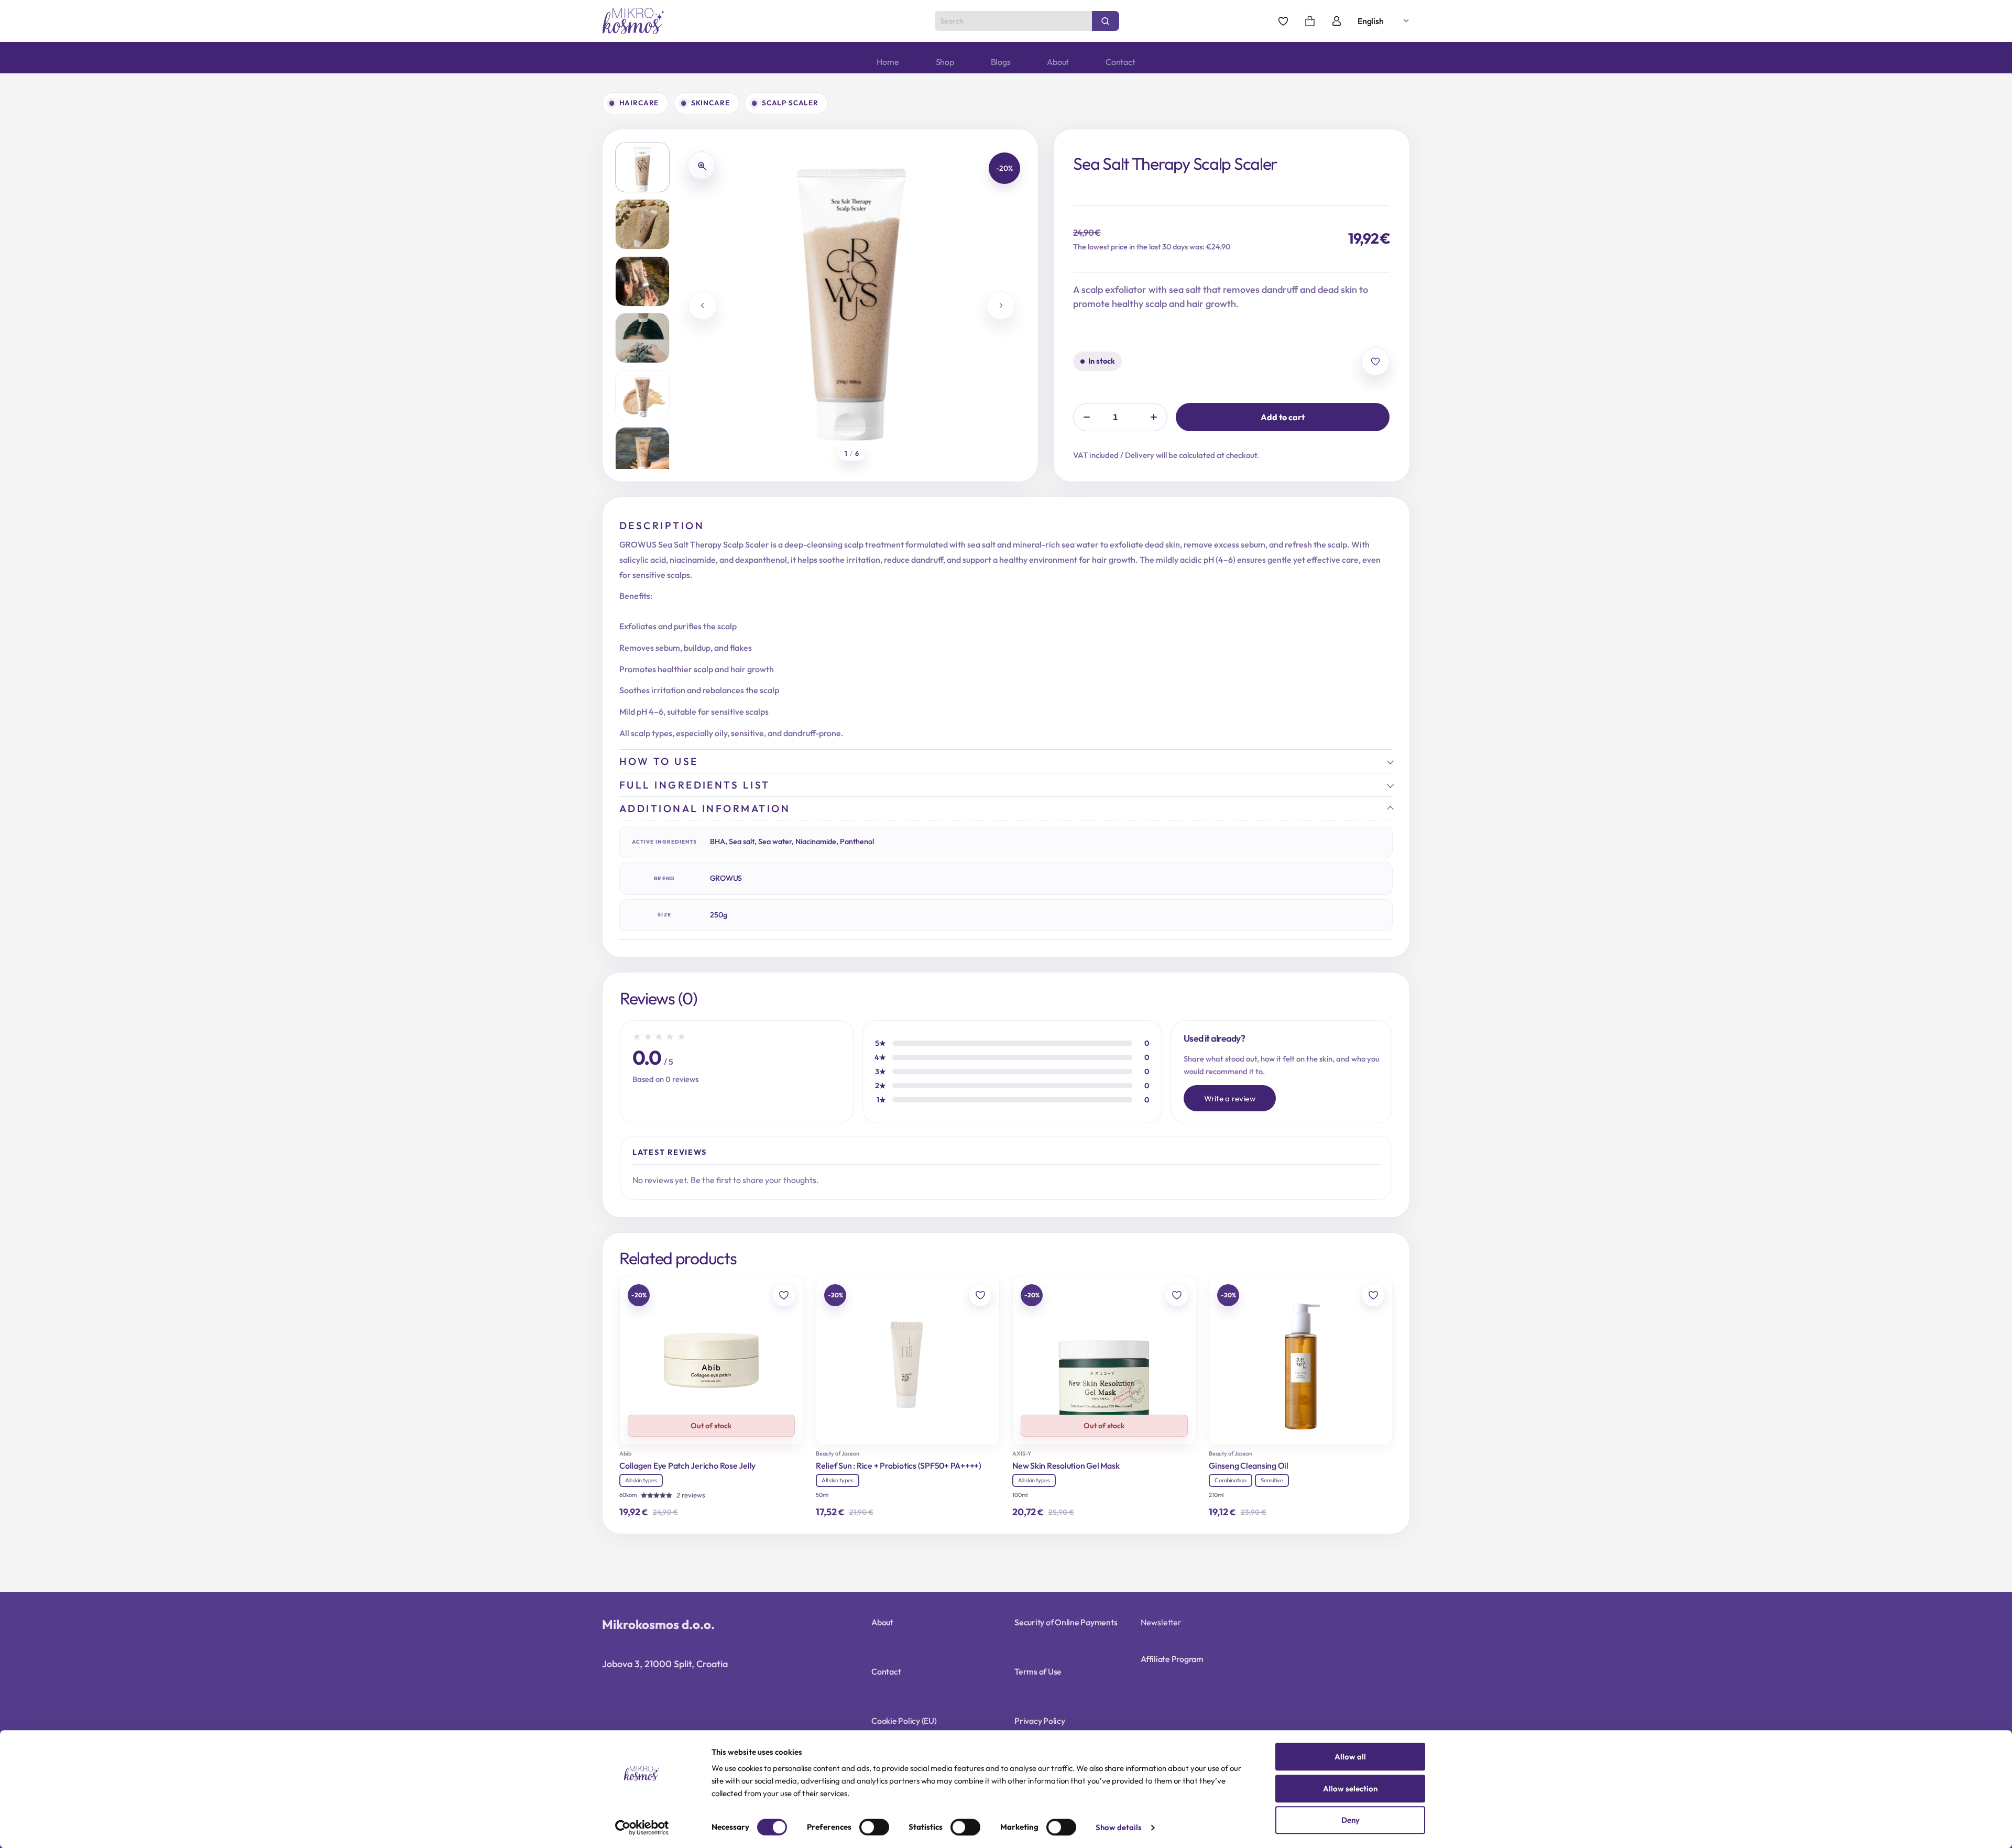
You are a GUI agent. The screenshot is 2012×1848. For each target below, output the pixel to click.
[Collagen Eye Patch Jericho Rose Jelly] (711, 1360)
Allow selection (1350, 1789)
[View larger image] (702, 166)
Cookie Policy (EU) (904, 1721)
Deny (1351, 1820)
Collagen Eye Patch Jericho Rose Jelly (687, 1466)
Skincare (710, 103)
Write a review (1230, 1098)
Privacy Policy (1040, 1721)
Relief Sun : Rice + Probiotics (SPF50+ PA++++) (899, 1466)
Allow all (1350, 1757)
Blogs (1001, 62)
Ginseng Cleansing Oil (1249, 1466)
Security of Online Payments (1066, 1622)
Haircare (639, 103)
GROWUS (726, 878)
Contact (1120, 62)
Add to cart (1283, 417)
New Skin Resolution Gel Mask (1066, 1466)
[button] (642, 167)
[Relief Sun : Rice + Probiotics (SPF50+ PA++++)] (908, 1360)
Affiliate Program (1172, 1659)
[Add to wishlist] (1375, 362)
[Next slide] (1001, 305)
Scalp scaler (790, 103)
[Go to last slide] (703, 305)
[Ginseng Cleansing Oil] (1301, 1360)
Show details (1119, 1828)
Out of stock (711, 1426)
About (1058, 62)
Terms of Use (1038, 1671)
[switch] (874, 1827)
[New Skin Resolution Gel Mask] (1104, 1360)
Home (888, 62)
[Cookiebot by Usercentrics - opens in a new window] (642, 1828)
